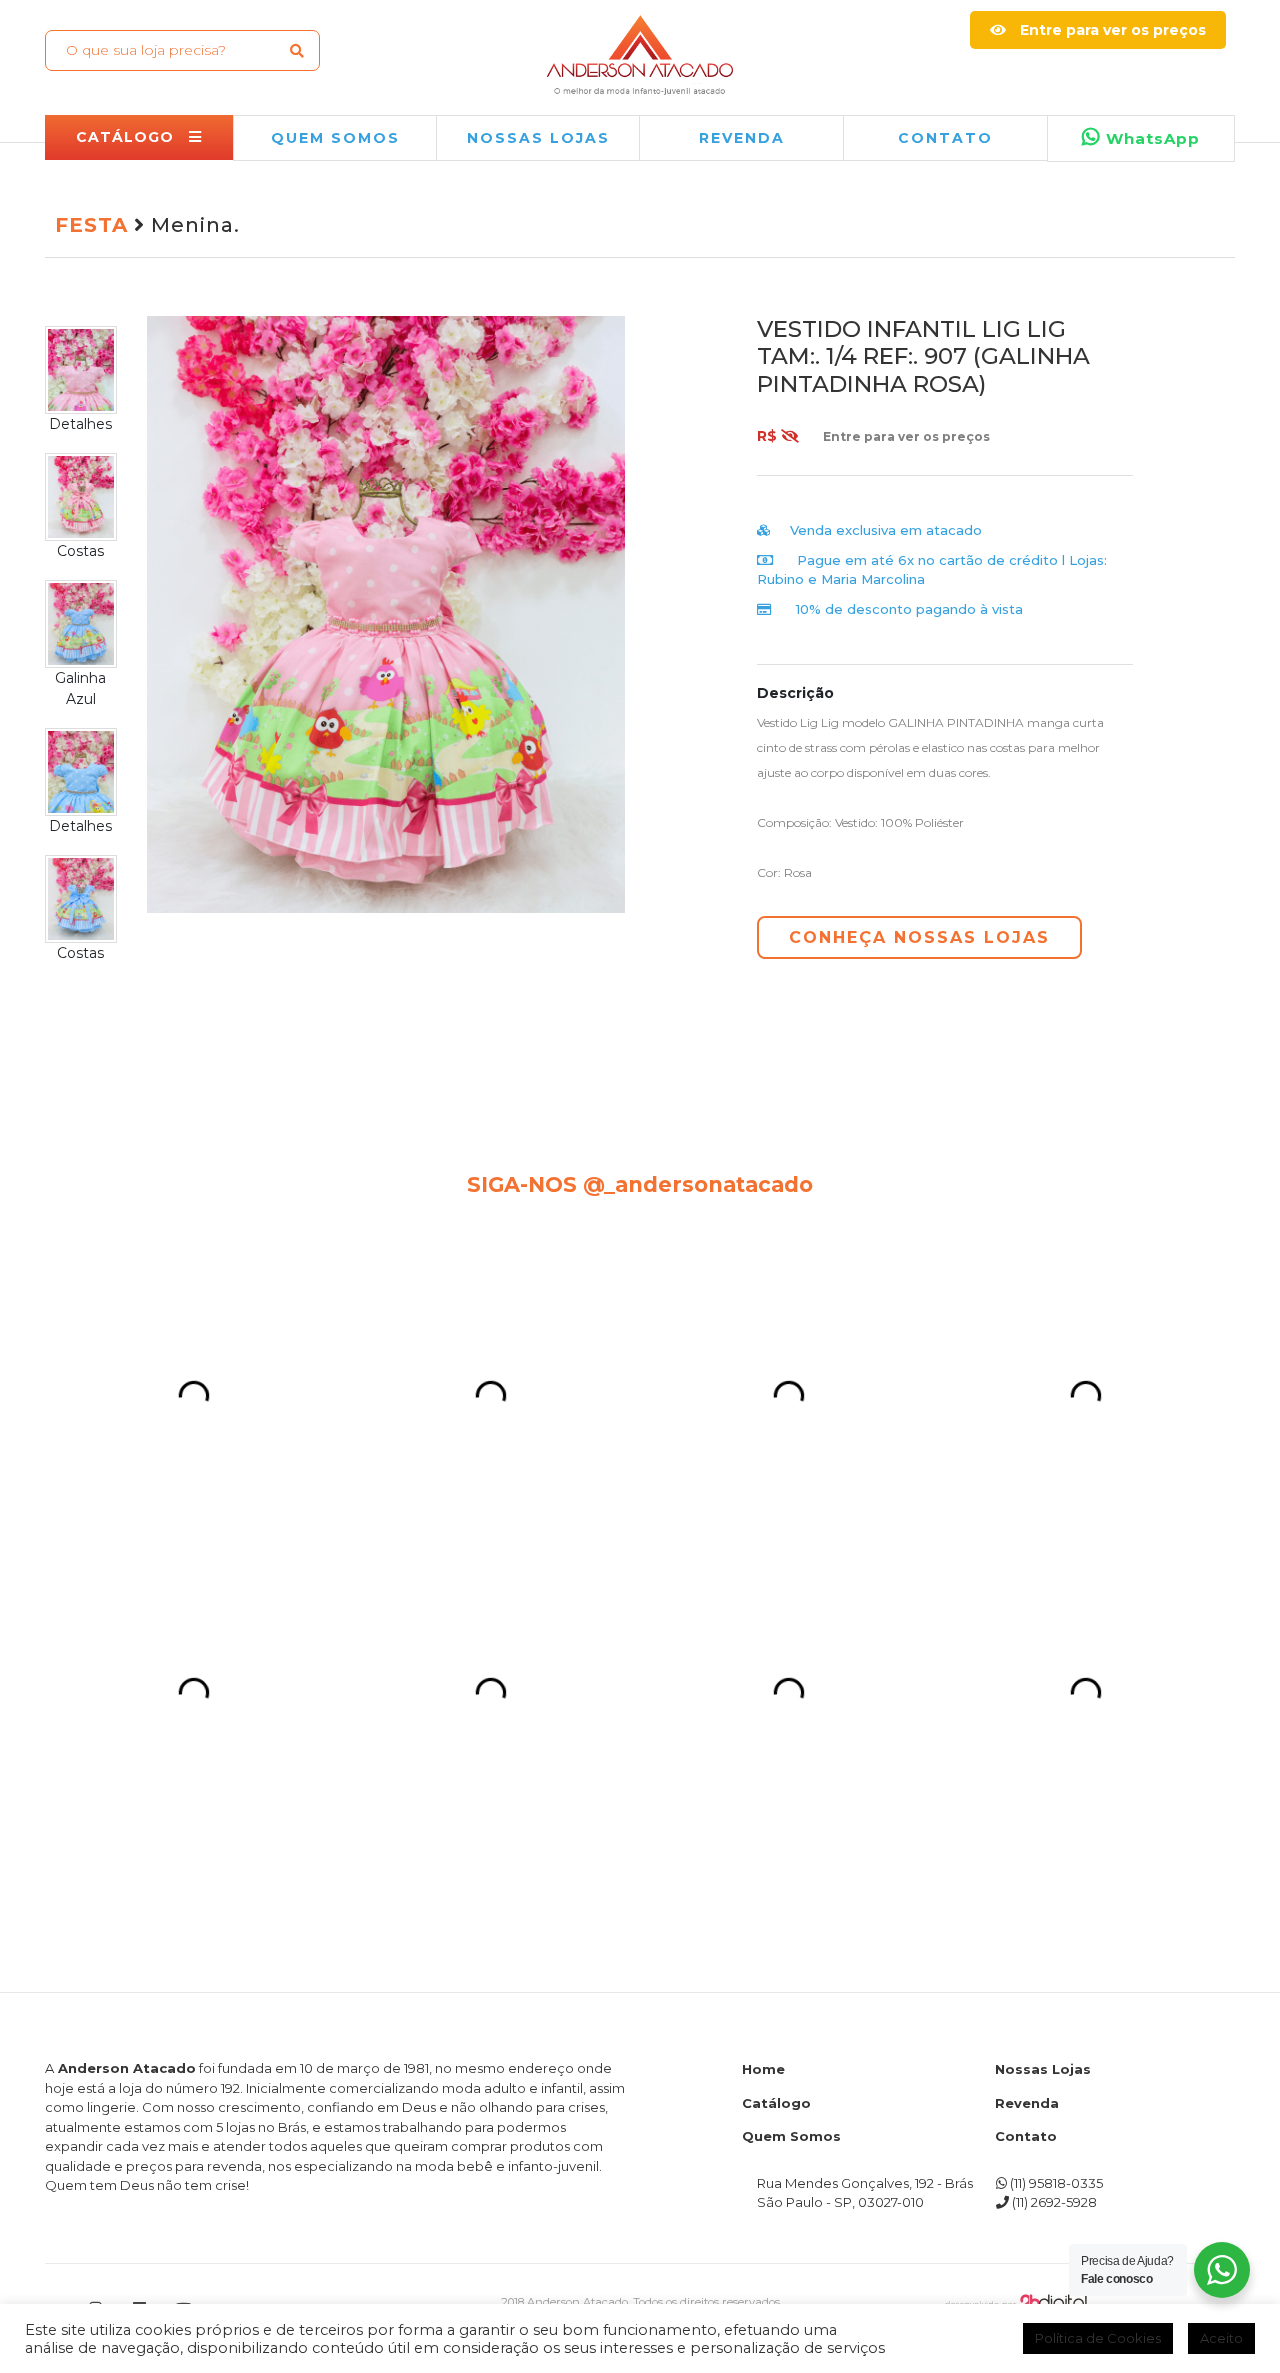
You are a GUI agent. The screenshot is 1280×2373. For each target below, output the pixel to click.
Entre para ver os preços (1111, 30)
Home (763, 1634)
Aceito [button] (1221, 2338)
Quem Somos (791, 1701)
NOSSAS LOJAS (538, 138)
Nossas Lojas (1043, 1634)
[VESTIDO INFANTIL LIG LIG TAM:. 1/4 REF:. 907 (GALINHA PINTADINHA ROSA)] (386, 613)
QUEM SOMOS (335, 138)
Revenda (1027, 1668)
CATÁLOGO (127, 137)
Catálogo (776, 1668)
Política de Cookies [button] (1098, 2338)
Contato (945, 138)
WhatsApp (1150, 138)
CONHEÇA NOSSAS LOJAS (919, 937)
